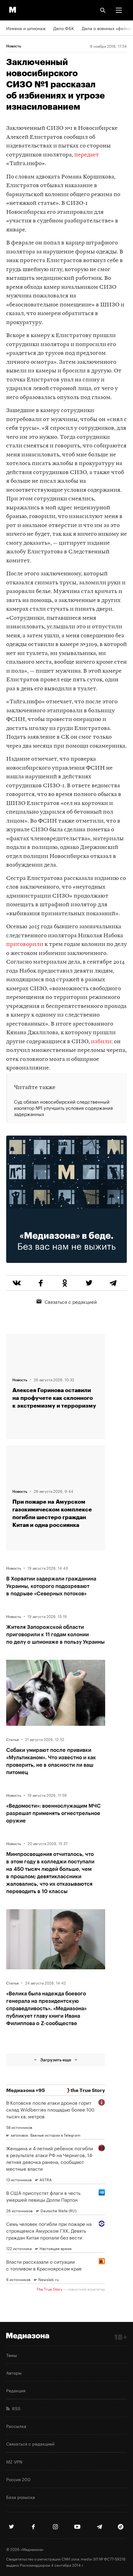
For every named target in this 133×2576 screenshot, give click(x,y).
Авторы (14, 2372)
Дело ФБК (64, 28)
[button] (119, 10)
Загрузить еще (56, 2060)
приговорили (25, 945)
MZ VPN (14, 2461)
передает (87, 155)
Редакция (16, 2390)
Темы (12, 2355)
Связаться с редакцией (71, 1301)
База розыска (21, 2497)
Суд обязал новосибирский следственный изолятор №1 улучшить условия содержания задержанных (63, 1108)
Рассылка (16, 2426)
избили (101, 1042)
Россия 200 (18, 2479)
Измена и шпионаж (26, 28)
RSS (15, 2408)
